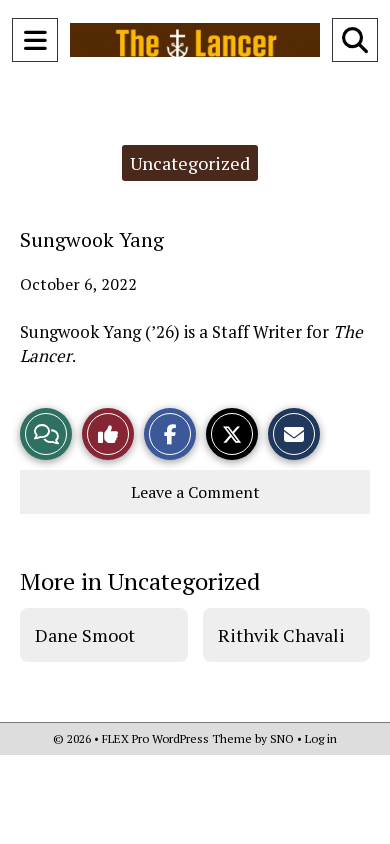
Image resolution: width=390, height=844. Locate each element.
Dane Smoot (85, 635)
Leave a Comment (195, 492)
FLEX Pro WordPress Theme (177, 738)
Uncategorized (190, 163)
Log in (321, 738)
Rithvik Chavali (281, 635)
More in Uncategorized (140, 581)
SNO (282, 738)
